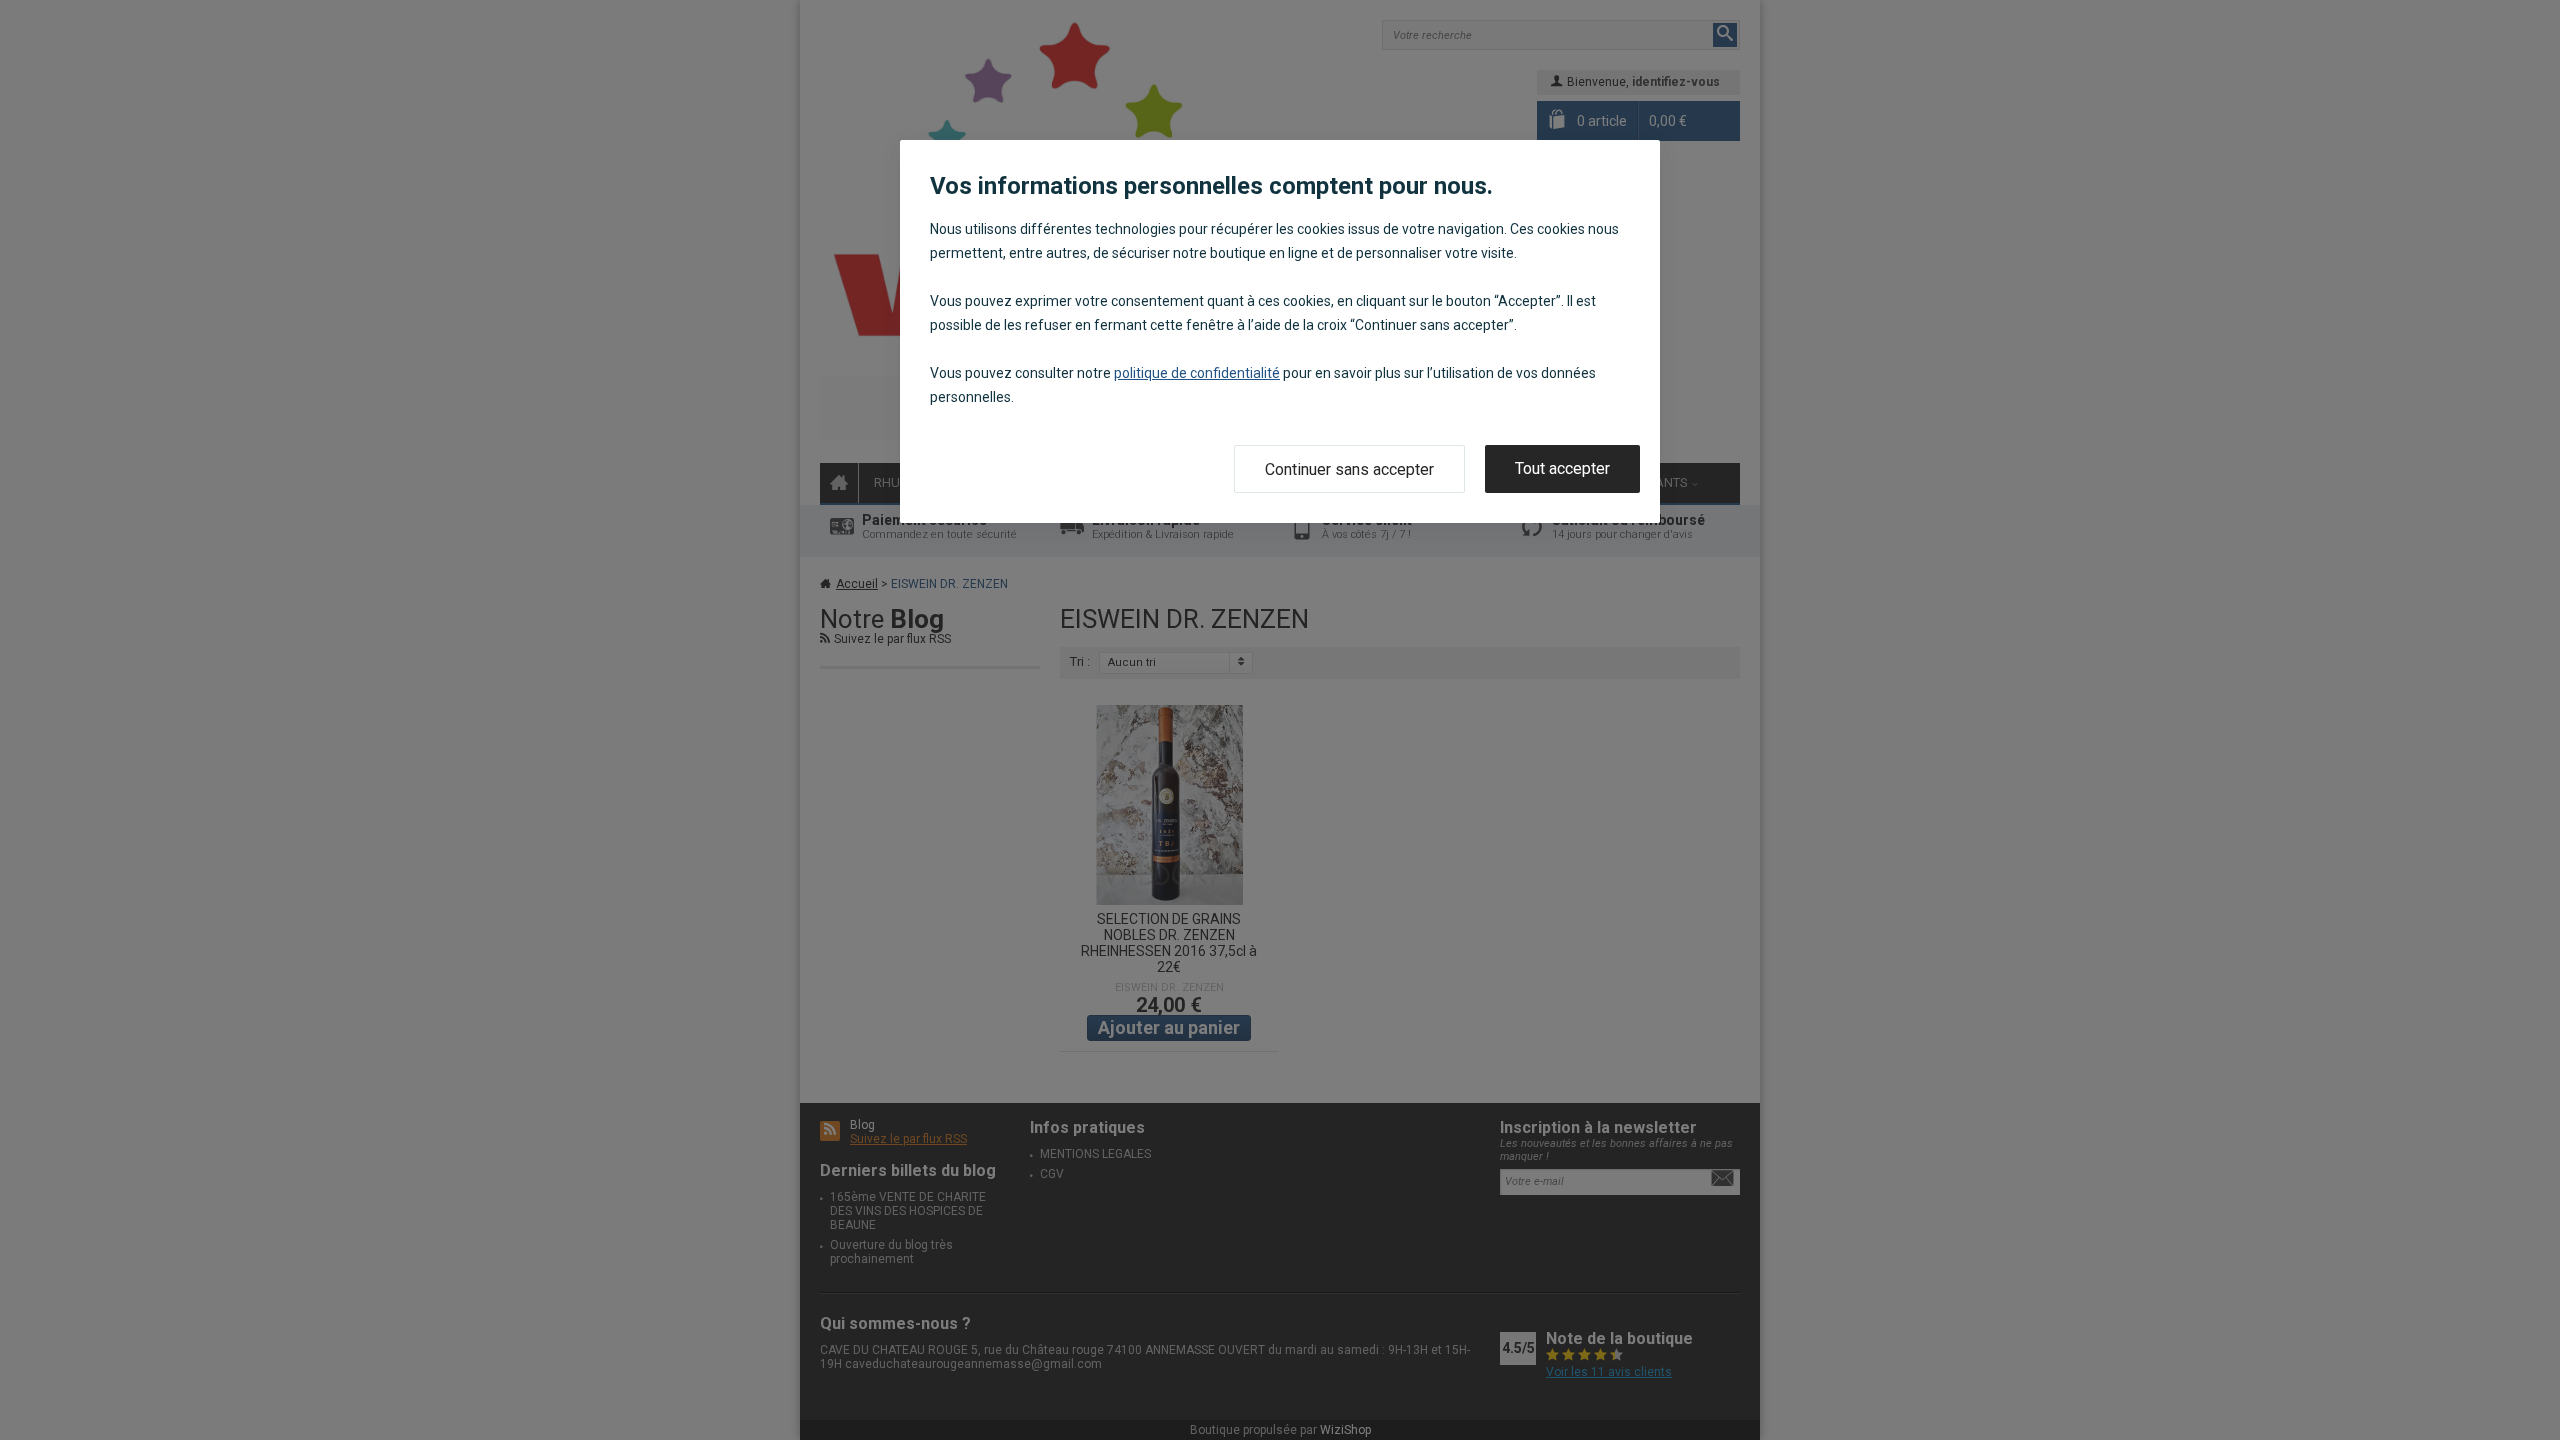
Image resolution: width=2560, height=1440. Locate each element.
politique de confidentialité (1197, 373)
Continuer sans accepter (1349, 469)
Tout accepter (1562, 468)
